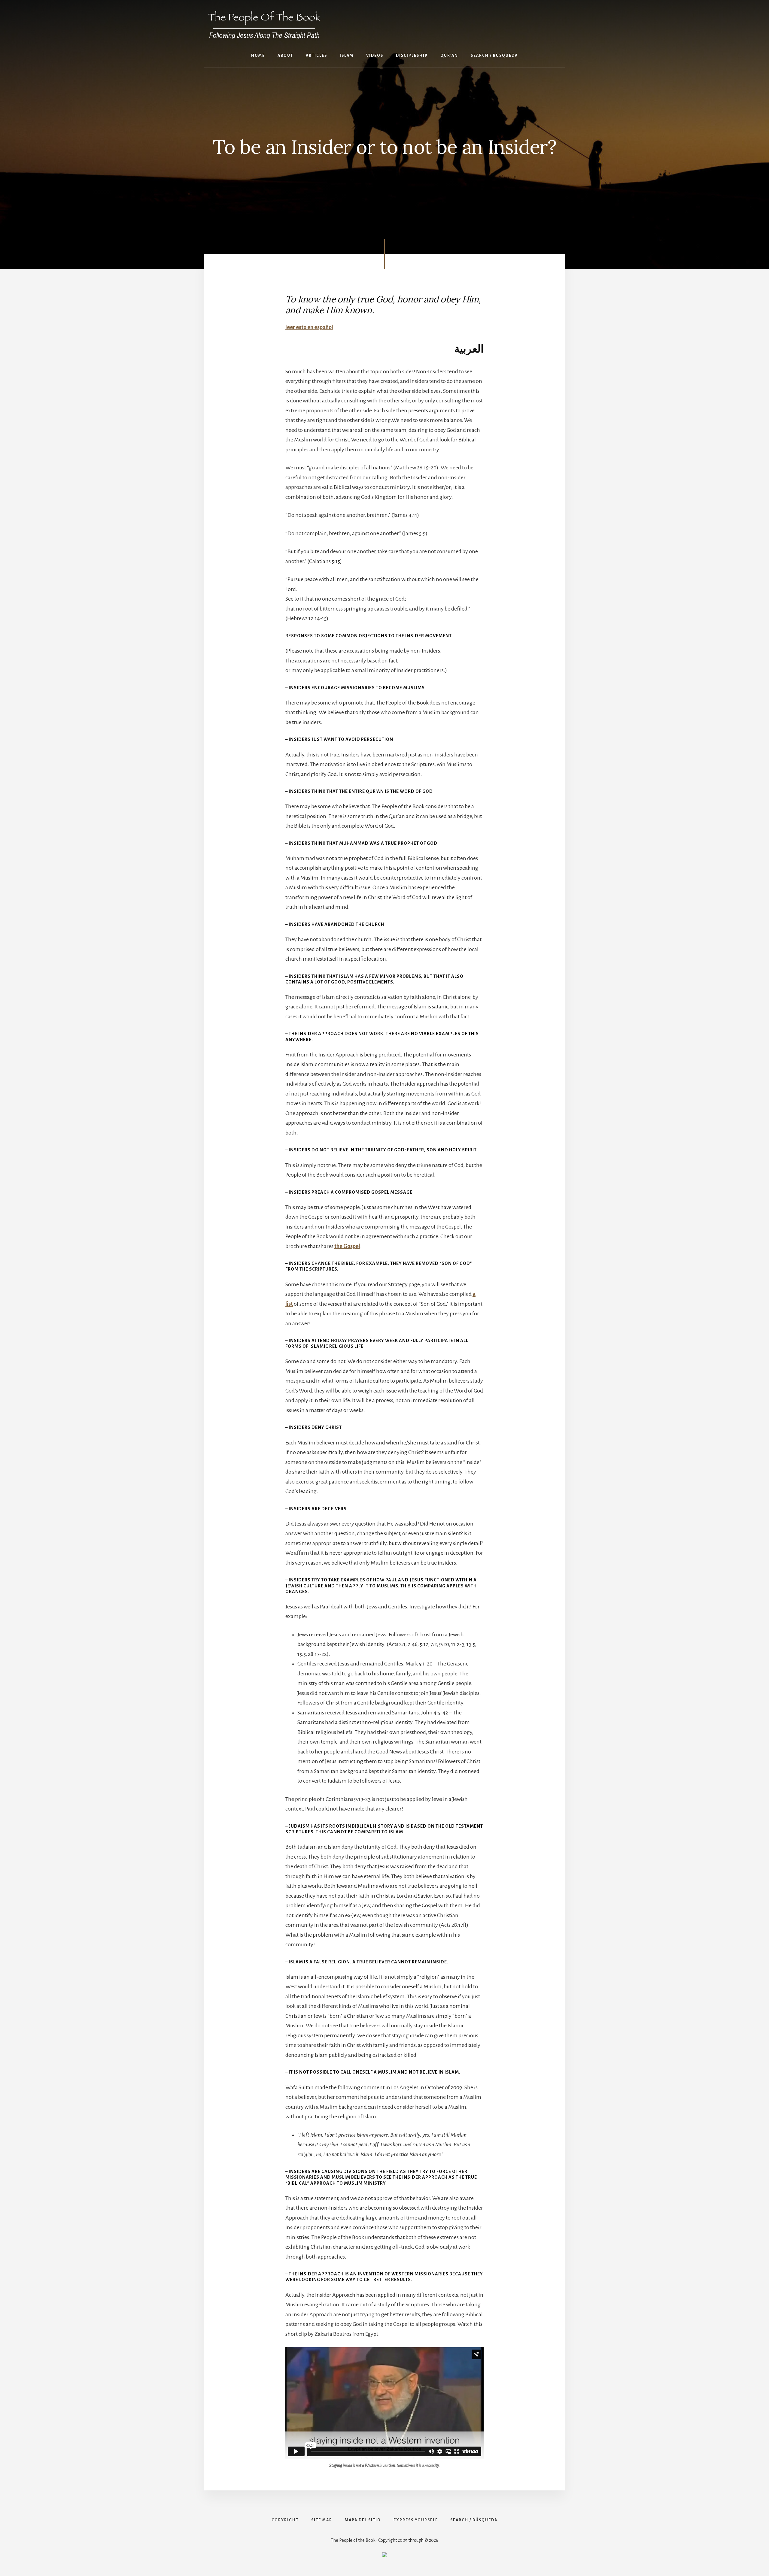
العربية (469, 349)
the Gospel (347, 1246)
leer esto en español (309, 327)
